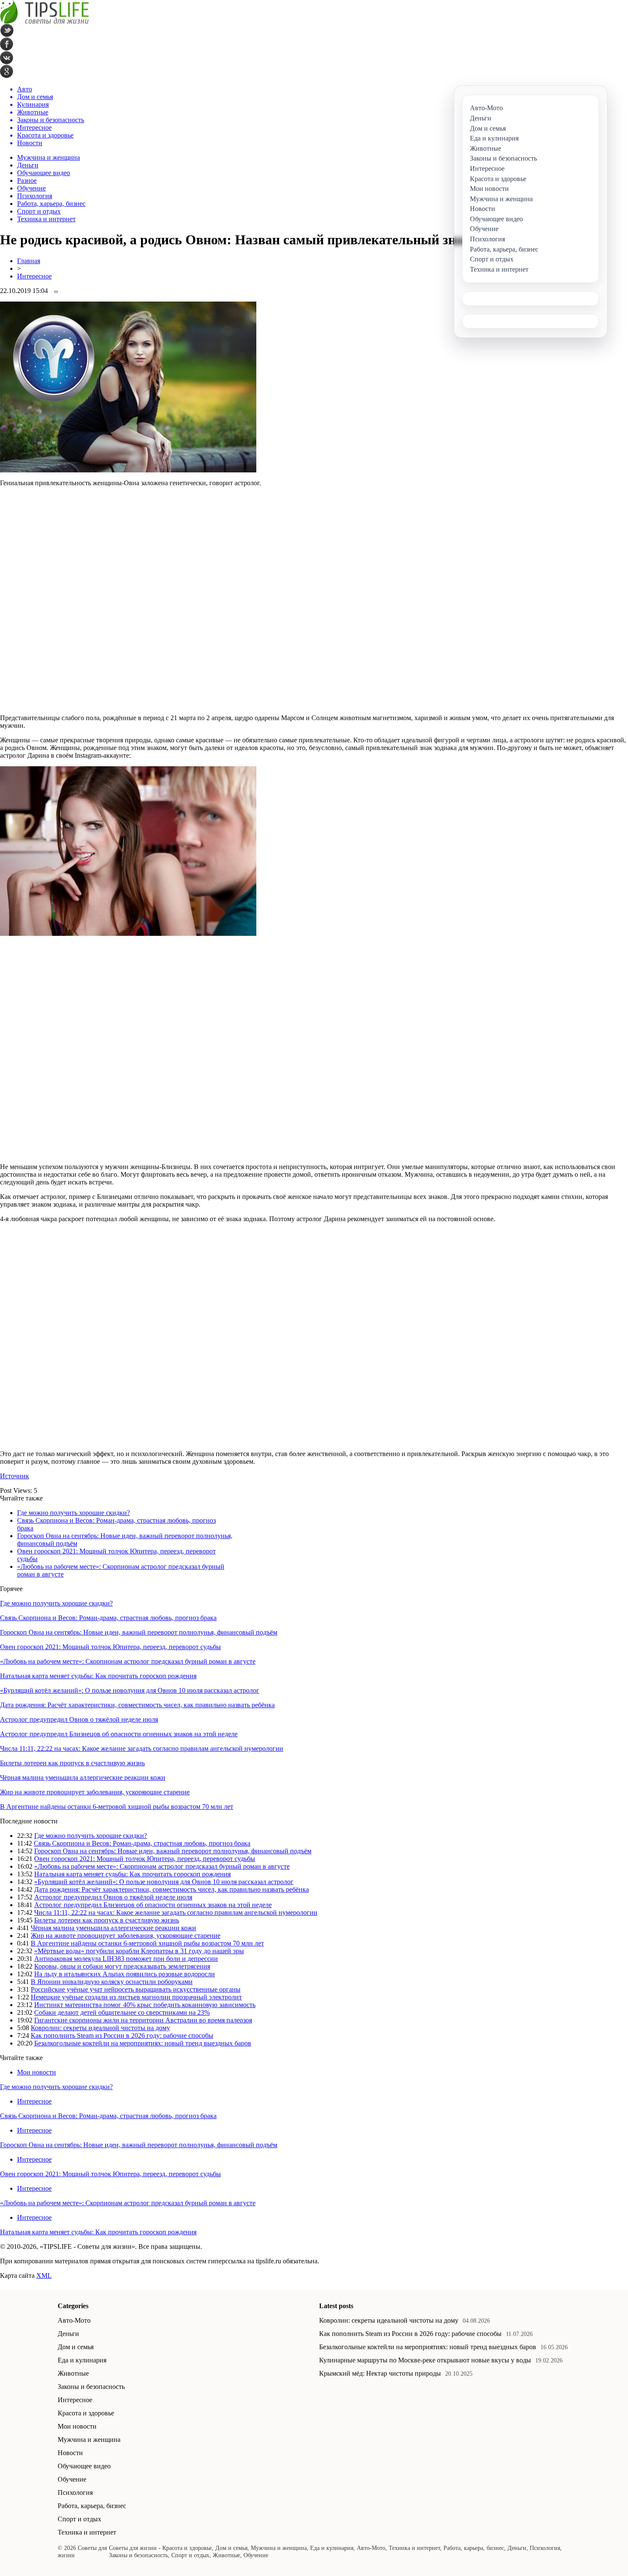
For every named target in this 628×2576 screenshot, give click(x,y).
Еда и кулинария (82, 2360)
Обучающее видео (44, 173)
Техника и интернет (46, 219)
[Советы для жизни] (44, 22)
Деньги (28, 165)
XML (44, 2276)
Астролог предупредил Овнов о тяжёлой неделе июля (79, 1719)
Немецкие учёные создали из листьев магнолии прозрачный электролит (136, 1997)
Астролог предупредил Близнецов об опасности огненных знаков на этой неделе (119, 1734)
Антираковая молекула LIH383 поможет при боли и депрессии (126, 1959)
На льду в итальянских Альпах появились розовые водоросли (125, 1974)
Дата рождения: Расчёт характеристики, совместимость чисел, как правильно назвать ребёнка (137, 1705)
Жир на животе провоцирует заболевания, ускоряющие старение (95, 1792)
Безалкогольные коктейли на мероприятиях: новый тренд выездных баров (143, 2043)
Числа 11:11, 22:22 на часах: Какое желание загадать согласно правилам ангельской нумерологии (142, 1748)
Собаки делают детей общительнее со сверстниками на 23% (122, 2012)
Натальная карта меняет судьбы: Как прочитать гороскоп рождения (98, 1676)
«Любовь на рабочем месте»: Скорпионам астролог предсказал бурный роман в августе (128, 1661)
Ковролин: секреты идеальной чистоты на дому (100, 2028)
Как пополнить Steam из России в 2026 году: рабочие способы (122, 2035)
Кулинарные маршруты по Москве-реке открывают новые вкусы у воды (425, 2360)
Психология (35, 196)
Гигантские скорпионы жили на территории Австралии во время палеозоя (143, 2020)
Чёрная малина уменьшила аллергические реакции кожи (83, 1777)
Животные (73, 2373)
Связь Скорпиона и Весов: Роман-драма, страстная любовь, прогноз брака (108, 1618)
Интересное (34, 276)
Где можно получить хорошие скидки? (73, 1513)
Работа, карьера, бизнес (51, 204)
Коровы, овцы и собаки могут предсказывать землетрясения (122, 1966)
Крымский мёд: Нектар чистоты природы (380, 2373)
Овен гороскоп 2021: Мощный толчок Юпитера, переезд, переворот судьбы (110, 1647)
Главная (29, 261)
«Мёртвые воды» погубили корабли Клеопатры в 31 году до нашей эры (139, 1951)
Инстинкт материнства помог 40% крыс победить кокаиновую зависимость (145, 2005)
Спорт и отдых (39, 211)
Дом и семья (76, 2347)
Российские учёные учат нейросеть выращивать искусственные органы (136, 1989)
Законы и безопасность (91, 2387)
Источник (15, 1476)
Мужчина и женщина (48, 157)
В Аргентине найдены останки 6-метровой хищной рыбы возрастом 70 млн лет (117, 1807)
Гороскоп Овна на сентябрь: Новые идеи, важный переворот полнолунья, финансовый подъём (139, 1632)
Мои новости (37, 2072)
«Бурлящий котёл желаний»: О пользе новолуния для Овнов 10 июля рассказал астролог (130, 1690)
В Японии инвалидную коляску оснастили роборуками (112, 1982)
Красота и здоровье (86, 2413)
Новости (70, 2453)
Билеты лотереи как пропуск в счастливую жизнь (72, 1763)
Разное (27, 180)
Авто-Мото (74, 2320)
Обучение (31, 188)
